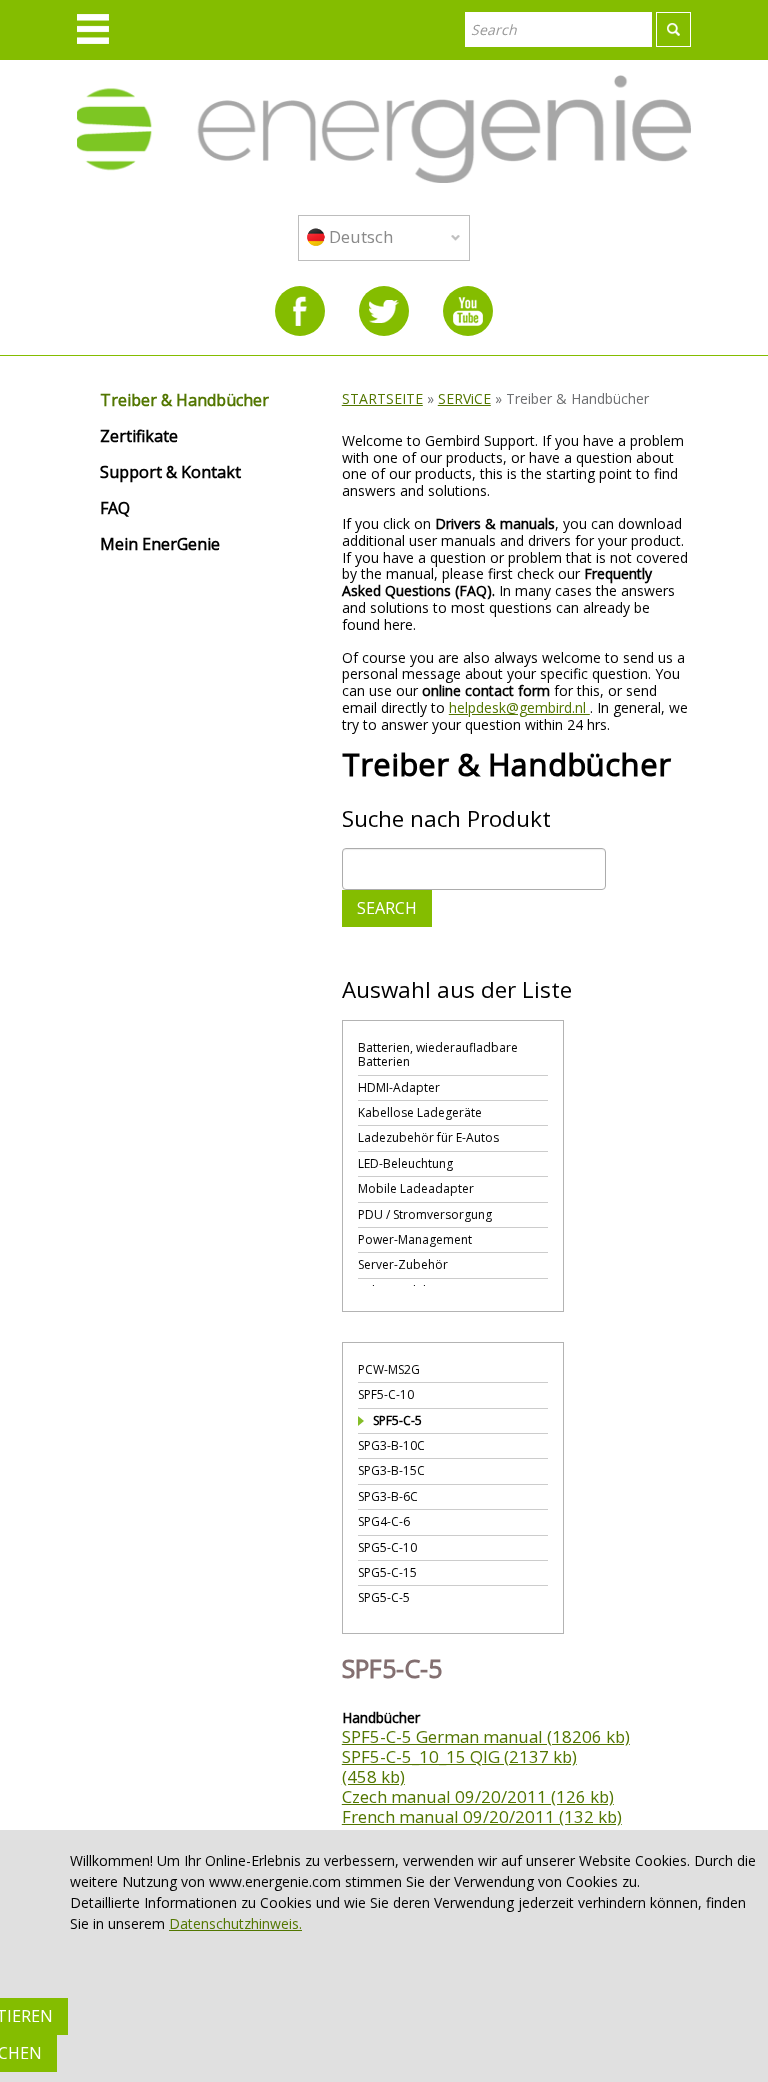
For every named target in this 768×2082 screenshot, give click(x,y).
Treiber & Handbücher (184, 401)
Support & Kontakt (170, 473)
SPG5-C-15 (387, 1572)
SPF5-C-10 (386, 1394)
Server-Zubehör (403, 1264)
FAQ (115, 509)
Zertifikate (139, 437)
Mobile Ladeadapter (416, 1188)
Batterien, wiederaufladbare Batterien (438, 1054)
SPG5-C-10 (387, 1547)
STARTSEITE (382, 398)
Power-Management (415, 1239)
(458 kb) (373, 1776)
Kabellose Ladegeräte (420, 1112)
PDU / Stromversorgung (425, 1214)
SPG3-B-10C (391, 1445)
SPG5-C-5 (384, 1597)
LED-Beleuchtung (405, 1163)
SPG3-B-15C (391, 1470)
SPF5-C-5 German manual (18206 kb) (486, 1736)
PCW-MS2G (389, 1369)
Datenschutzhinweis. (235, 1923)
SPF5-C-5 (397, 1420)
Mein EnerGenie (160, 545)
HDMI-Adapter (399, 1087)
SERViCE (464, 398)
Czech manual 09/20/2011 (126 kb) (478, 1796)
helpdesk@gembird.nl (519, 707)
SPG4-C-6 (384, 1521)
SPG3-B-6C (388, 1496)
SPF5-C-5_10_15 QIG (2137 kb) (459, 1756)
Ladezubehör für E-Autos (428, 1137)
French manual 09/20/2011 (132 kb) (482, 1816)
